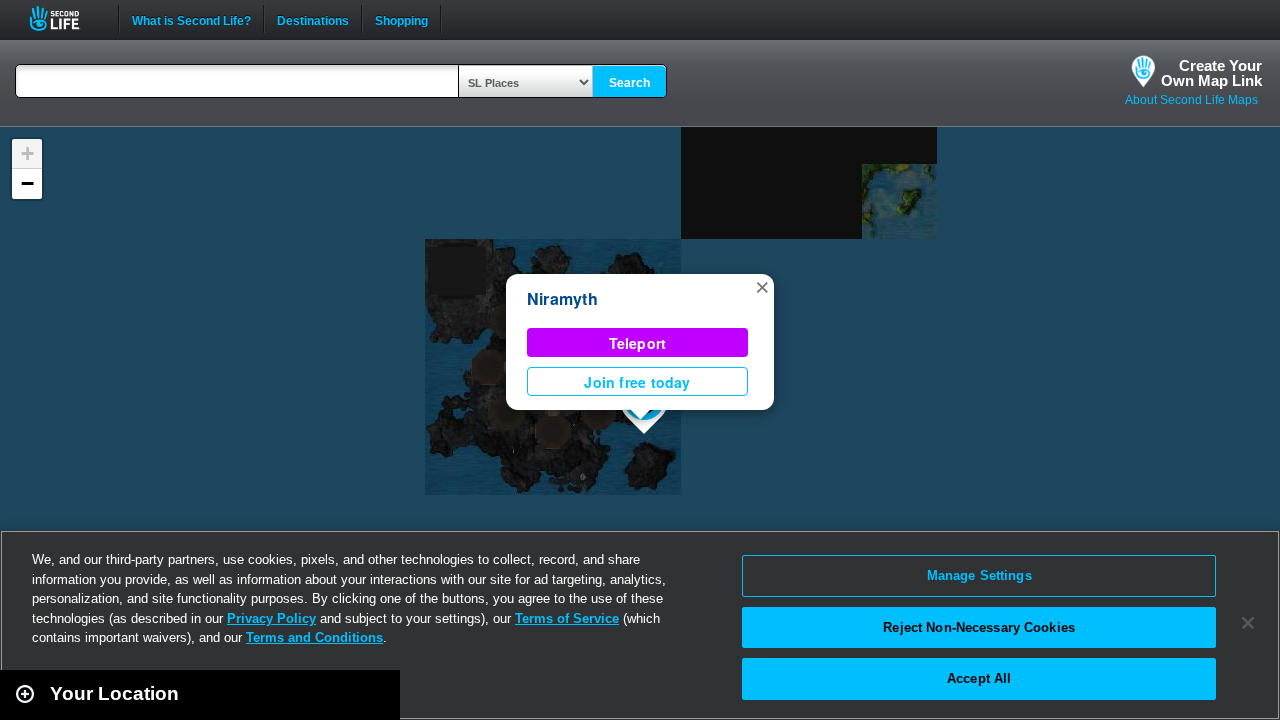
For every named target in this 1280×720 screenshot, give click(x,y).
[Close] (1248, 623)
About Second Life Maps (1191, 100)
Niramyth (562, 298)
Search (629, 83)
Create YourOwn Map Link (1211, 73)
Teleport (638, 343)
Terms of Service (567, 618)
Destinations (313, 19)
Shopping (401, 19)
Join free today (637, 382)
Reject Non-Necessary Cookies (979, 627)
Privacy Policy (271, 618)
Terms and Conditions (314, 637)
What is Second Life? (191, 19)
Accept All (979, 678)
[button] (762, 286)
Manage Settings (979, 575)
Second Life (65, 18)
